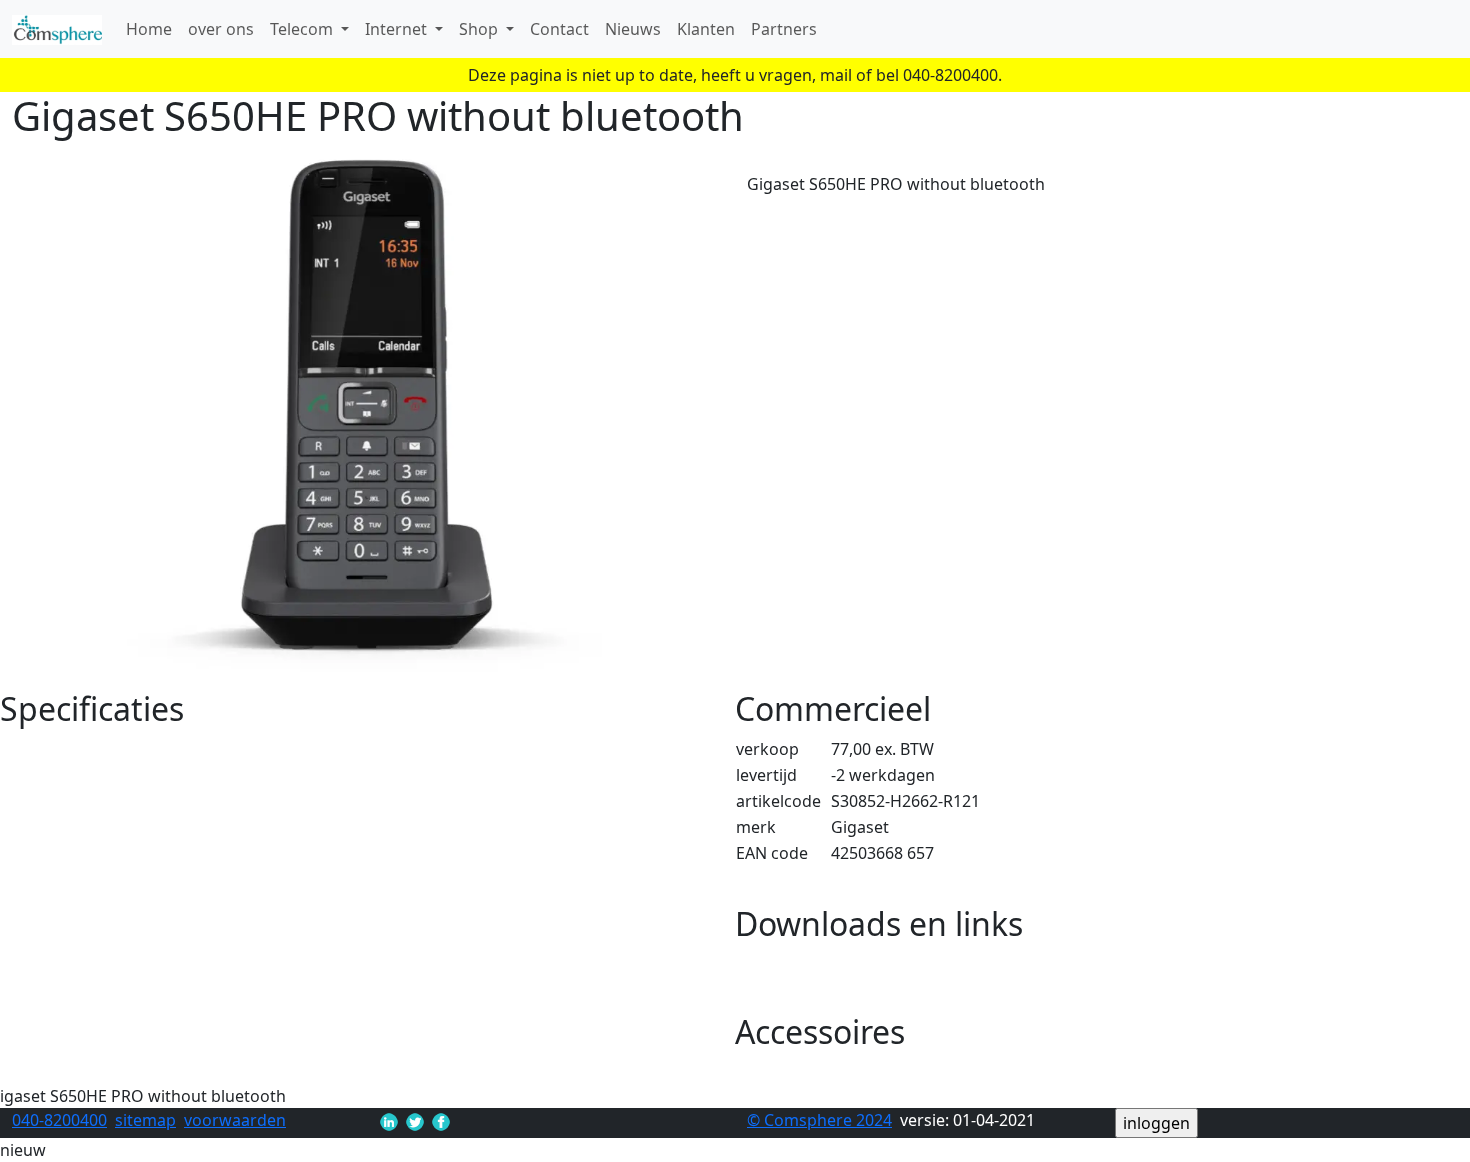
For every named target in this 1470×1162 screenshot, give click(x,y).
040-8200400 (59, 1120)
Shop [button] (480, 29)
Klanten (706, 29)
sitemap (145, 1120)
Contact (559, 29)
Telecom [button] (303, 29)
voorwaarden (235, 1120)
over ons (221, 29)
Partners (784, 29)
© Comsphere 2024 (819, 1120)
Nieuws (633, 29)
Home (149, 29)
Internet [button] (398, 29)
